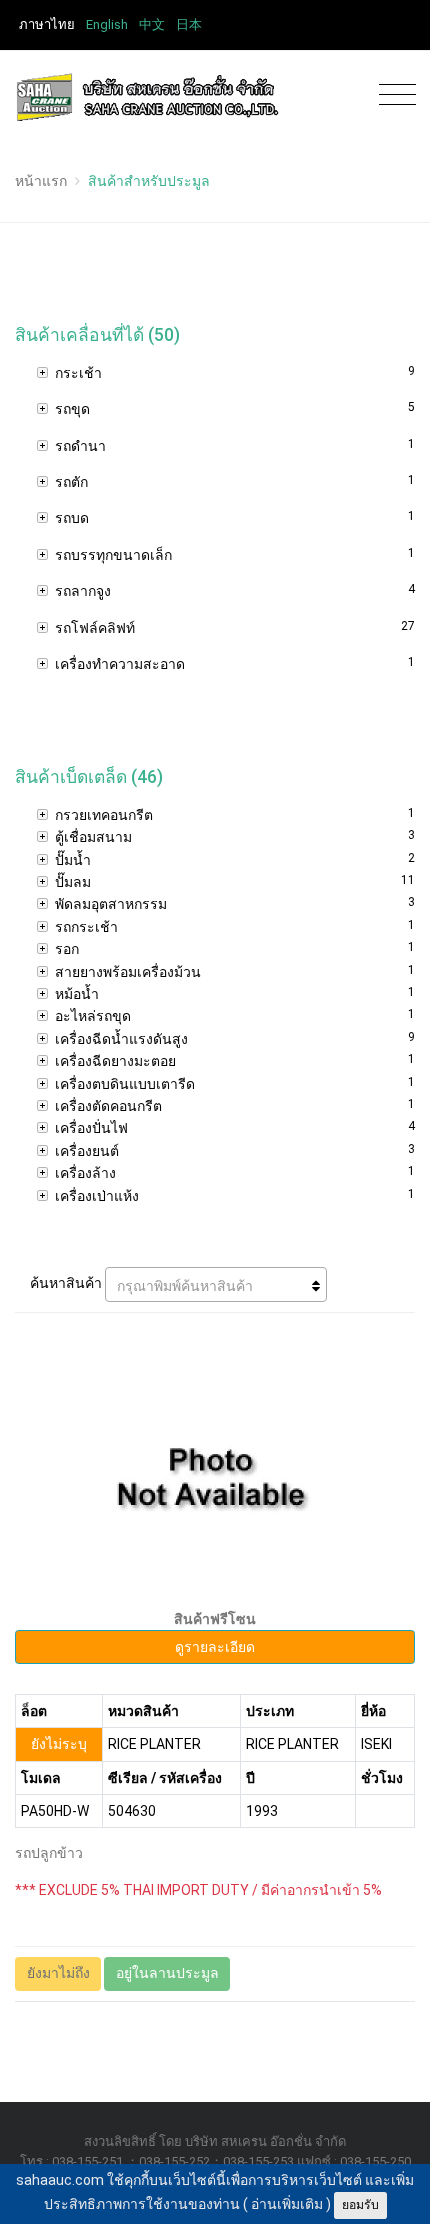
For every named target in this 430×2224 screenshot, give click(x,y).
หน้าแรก (41, 181)
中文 (152, 24)
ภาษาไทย (47, 24)
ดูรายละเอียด (215, 1647)
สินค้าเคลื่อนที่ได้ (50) (97, 335)
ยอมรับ (360, 2205)
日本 (189, 24)
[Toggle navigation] (392, 95)
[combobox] (216, 1284)
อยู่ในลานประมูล (167, 1973)
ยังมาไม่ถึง (58, 1973)
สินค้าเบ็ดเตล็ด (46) (89, 777)
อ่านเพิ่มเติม (287, 2204)
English (107, 24)
